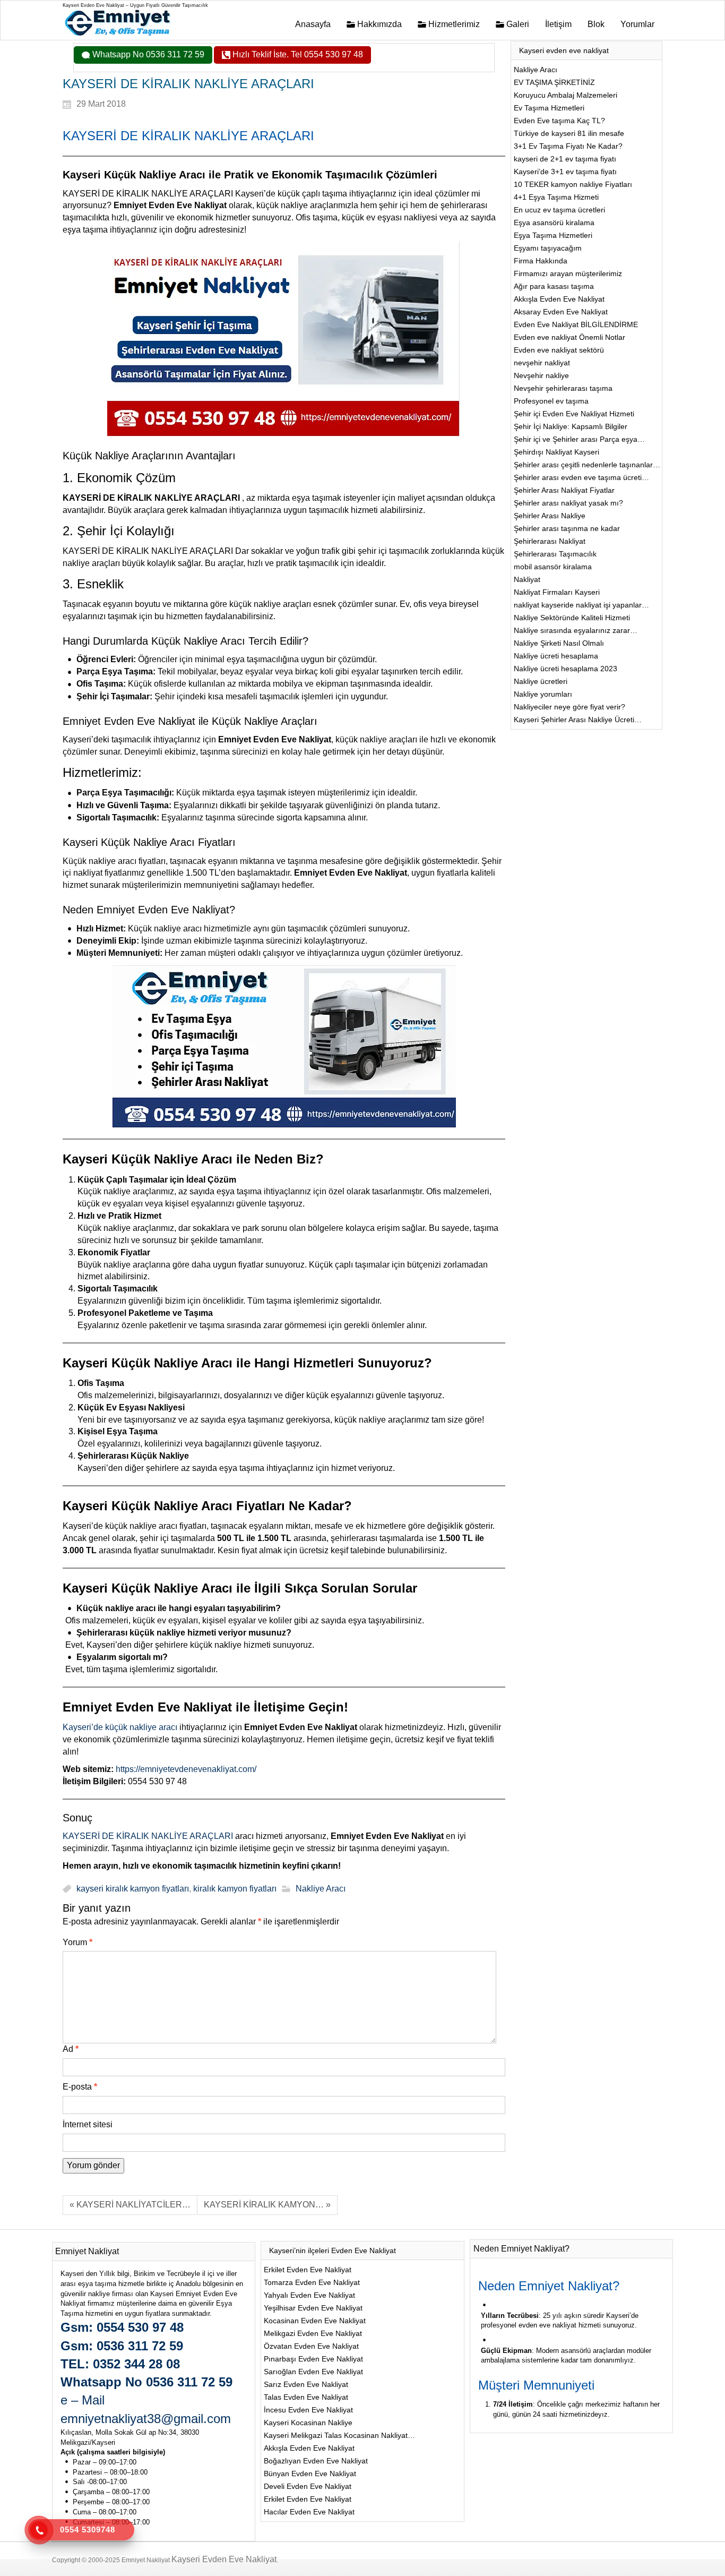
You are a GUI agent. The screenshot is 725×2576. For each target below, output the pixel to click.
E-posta (80, 2087)
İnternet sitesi (88, 2124)
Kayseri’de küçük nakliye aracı (121, 1727)
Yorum (77, 1942)
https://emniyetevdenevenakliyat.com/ (186, 1769)
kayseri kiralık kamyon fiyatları (133, 1889)
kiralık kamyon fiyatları (235, 1889)
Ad (71, 2049)
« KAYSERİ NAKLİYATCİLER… (130, 2205)
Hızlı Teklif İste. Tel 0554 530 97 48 (297, 54)
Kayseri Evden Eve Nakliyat (224, 2559)
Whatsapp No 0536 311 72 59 (147, 54)
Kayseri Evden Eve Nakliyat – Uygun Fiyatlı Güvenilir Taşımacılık (135, 5)
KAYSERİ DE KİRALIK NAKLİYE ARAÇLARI (148, 1836)
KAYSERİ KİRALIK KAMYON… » (267, 2205)
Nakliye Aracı (321, 1889)
